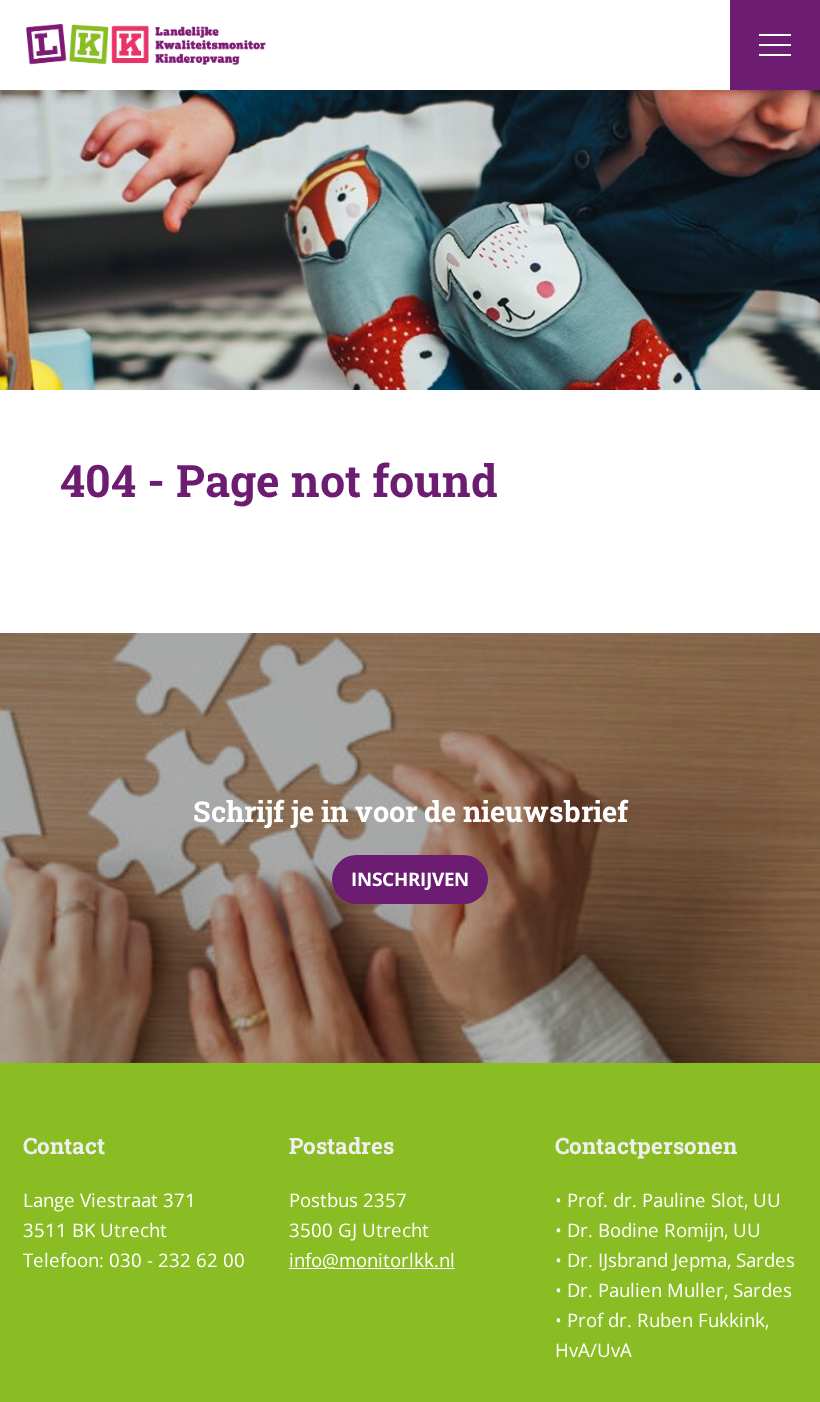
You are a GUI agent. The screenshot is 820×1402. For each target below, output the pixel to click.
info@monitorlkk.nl (372, 1259)
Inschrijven (410, 878)
